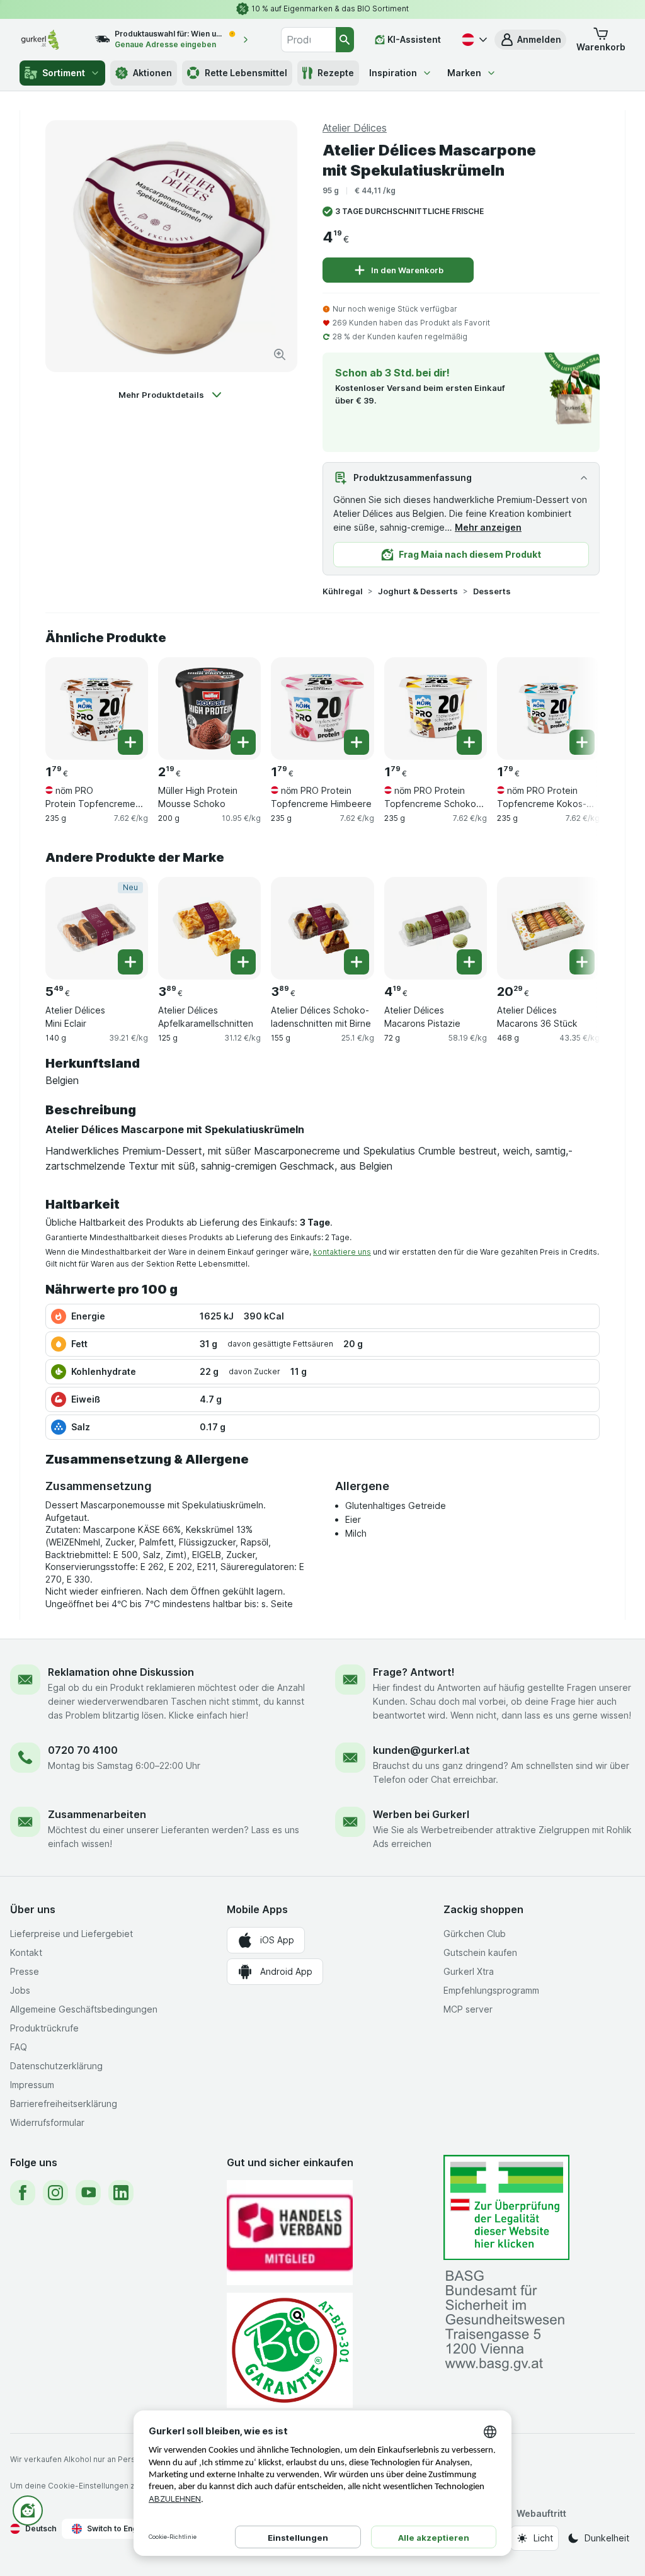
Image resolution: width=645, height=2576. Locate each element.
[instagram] (55, 2193)
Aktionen (152, 73)
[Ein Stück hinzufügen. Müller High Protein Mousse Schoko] (243, 742)
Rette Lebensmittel (246, 73)
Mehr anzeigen (488, 527)
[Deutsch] (473, 40)
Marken (464, 73)
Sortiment (64, 73)
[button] (530, 40)
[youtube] (88, 2193)
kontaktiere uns (342, 1252)
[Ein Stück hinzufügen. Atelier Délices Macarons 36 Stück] (582, 962)
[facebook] (23, 2193)
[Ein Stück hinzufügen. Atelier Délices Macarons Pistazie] (469, 962)
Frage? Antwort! (414, 1672)
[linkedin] (121, 2193)
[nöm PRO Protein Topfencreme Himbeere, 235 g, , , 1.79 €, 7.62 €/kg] (322, 709)
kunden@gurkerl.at (421, 1750)
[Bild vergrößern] (280, 354)
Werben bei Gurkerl (421, 1814)
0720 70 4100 (83, 1750)
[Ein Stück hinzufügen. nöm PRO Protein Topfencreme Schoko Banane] (469, 742)
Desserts (492, 591)
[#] (506, 2207)
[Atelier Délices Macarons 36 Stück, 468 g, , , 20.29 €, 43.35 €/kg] (548, 928)
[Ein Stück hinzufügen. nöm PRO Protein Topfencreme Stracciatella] (130, 742)
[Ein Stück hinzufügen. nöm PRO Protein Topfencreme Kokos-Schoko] (582, 742)
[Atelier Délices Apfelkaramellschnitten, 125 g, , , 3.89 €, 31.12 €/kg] (209, 928)
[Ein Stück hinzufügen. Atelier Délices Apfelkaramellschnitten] (243, 962)
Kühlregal (343, 591)
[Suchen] (345, 40)
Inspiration (393, 73)
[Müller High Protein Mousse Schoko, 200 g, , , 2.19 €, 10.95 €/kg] (209, 709)
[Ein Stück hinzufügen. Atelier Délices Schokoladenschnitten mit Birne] (357, 962)
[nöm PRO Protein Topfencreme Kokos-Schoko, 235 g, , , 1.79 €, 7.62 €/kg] (548, 709)
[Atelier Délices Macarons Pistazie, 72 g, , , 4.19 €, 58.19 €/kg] (436, 928)
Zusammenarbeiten (97, 1814)
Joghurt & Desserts (418, 591)
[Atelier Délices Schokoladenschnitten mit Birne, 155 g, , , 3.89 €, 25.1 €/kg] (322, 928)
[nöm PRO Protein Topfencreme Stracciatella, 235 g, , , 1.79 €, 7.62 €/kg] (97, 709)
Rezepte (336, 73)
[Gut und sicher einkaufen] (290, 2350)
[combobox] (308, 40)
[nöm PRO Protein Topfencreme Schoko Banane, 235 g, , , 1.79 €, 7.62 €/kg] (436, 709)
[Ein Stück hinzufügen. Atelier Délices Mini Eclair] (130, 962)
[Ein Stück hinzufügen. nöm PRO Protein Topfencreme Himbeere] (357, 742)
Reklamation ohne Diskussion (121, 1672)
